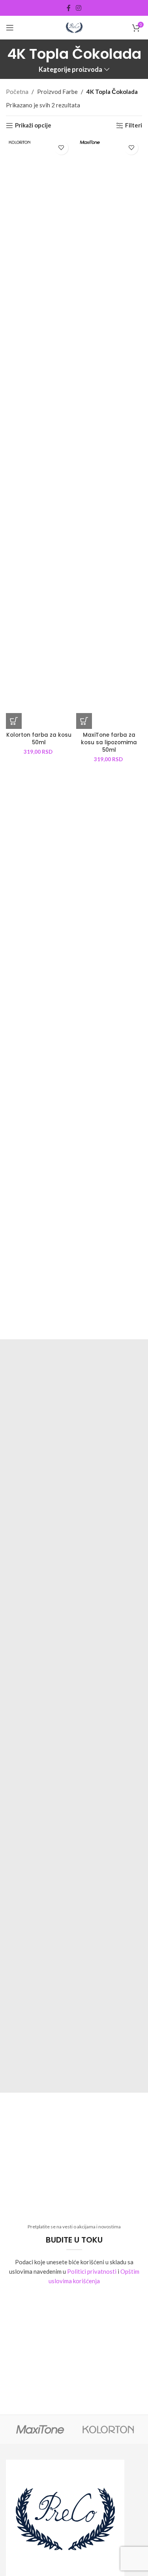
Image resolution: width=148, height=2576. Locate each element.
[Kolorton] (108, 2429)
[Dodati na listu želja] (61, 148)
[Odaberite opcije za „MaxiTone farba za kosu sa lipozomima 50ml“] (84, 721)
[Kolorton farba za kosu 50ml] (39, 433)
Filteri (134, 125)
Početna (17, 92)
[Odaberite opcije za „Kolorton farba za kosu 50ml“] (14, 721)
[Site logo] (74, 27)
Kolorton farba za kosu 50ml (39, 739)
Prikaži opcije (33, 125)
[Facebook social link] (68, 8)
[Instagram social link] (79, 8)
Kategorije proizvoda (70, 70)
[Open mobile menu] (10, 28)
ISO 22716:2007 (74, 1393)
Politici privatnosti (92, 2271)
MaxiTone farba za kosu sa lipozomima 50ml (109, 742)
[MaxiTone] (40, 2429)
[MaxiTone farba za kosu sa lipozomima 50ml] (109, 433)
